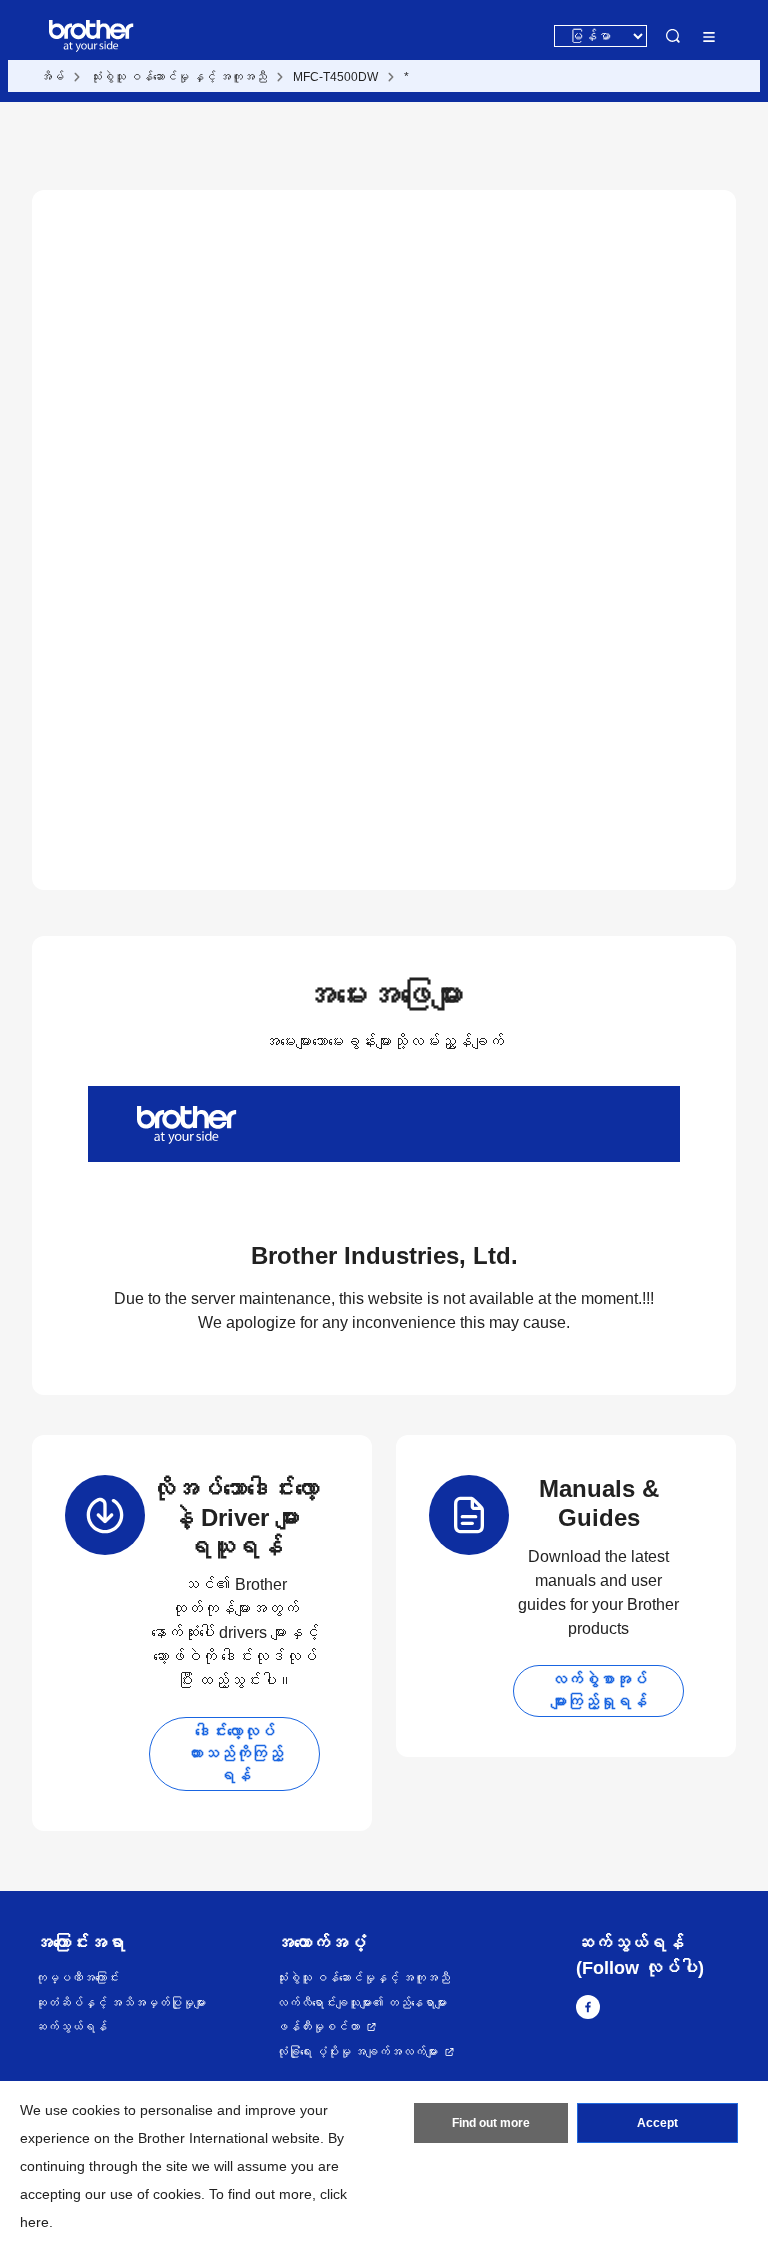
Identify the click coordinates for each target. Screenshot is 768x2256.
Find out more (491, 2123)
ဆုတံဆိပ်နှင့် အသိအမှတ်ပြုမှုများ (120, 2003)
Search (673, 36)
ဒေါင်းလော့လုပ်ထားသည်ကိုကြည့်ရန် (235, 1753)
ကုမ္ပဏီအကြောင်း (77, 1978)
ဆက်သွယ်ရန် (71, 2027)
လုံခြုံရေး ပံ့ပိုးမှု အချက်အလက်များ (357, 2052)
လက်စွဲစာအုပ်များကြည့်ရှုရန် (599, 1690)
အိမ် (52, 77)
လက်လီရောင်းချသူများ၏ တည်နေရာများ (361, 2003)
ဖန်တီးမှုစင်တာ (318, 2027)
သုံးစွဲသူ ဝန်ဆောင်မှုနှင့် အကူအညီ (363, 1978)
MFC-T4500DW (335, 77)
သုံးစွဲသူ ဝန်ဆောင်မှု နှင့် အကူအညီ (178, 77)
